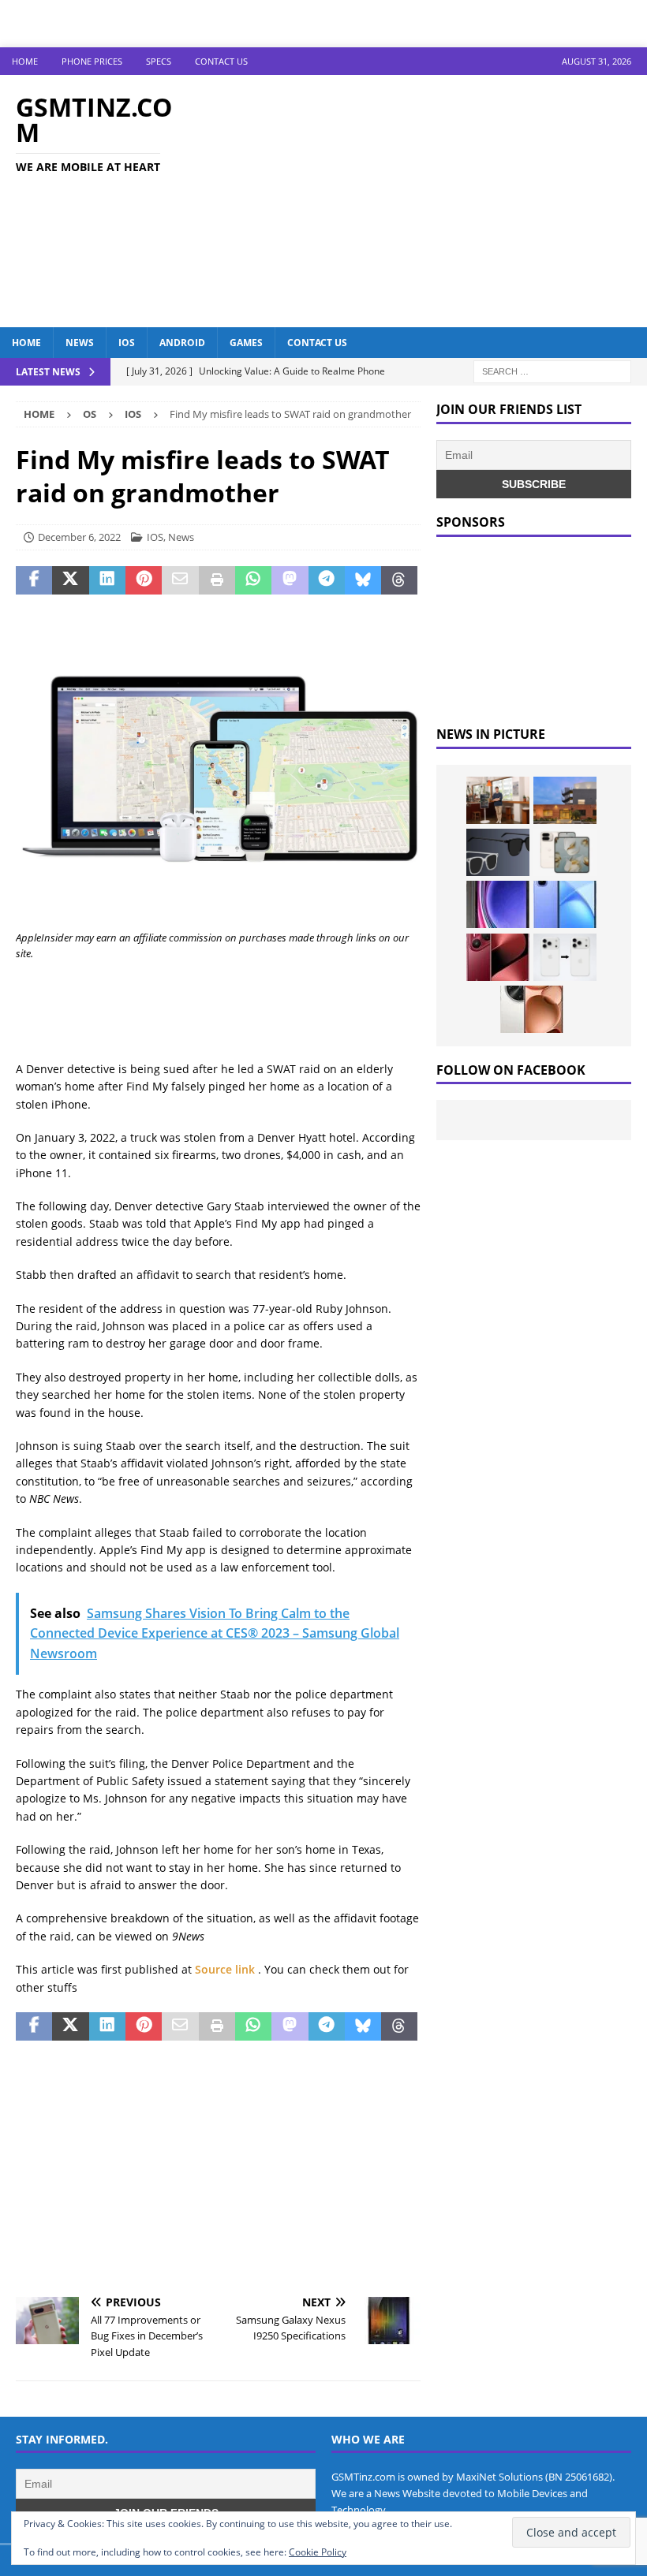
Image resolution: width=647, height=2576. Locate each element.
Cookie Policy (318, 2552)
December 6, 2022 (79, 537)
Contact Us (221, 61)
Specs (159, 61)
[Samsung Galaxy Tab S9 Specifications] (498, 904)
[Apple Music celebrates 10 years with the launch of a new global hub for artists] (565, 800)
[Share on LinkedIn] (107, 580)
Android (182, 343)
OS (90, 414)
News (80, 343)
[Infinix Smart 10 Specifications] (565, 904)
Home (25, 61)
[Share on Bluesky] (363, 580)
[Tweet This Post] (70, 580)
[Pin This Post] (144, 580)
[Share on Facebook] (34, 580)
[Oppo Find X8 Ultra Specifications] (532, 1009)
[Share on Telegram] (327, 580)
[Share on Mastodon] (290, 580)
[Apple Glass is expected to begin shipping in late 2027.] (498, 852)
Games (246, 343)
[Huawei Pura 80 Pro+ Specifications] (498, 957)
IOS (127, 343)
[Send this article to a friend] (180, 580)
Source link (226, 1969)
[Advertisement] (434, 201)
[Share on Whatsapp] (253, 580)
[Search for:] (552, 370)
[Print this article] (217, 580)
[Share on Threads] (399, 580)
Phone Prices (92, 61)
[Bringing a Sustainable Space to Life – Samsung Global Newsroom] (498, 800)
